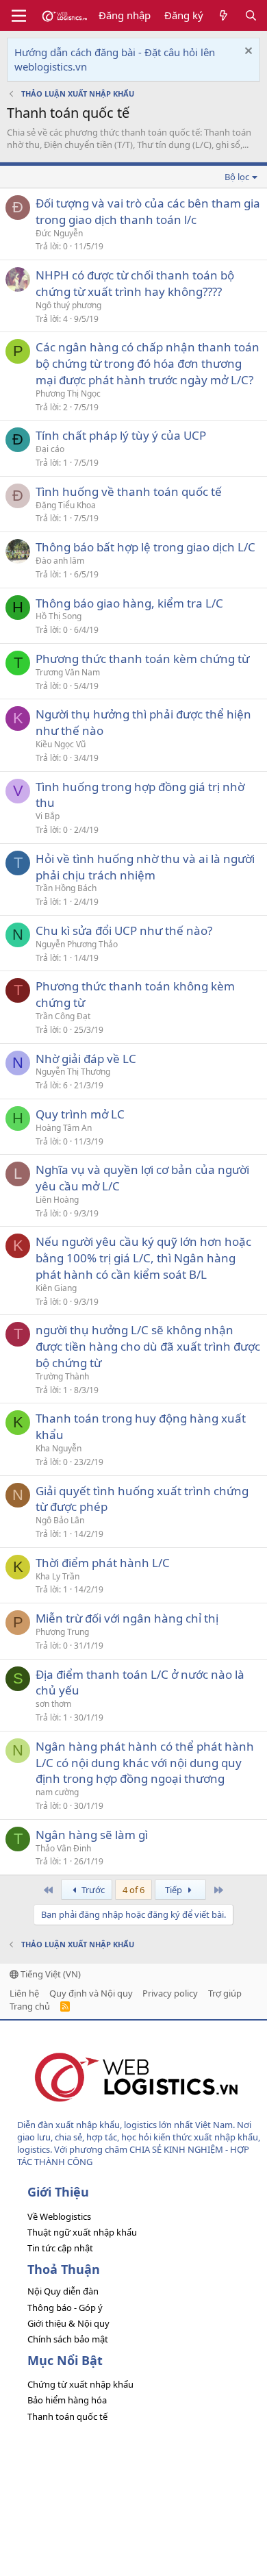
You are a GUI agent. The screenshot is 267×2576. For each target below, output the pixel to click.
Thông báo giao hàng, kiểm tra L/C (129, 603)
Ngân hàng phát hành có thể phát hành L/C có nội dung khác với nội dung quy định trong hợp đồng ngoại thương (145, 1763)
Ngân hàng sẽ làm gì (92, 1835)
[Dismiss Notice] (247, 52)
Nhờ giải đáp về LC (86, 1059)
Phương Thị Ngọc (68, 393)
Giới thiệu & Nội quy (68, 2323)
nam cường (57, 1792)
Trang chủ (30, 2006)
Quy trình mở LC (80, 1114)
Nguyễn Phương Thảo (77, 944)
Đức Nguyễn (59, 233)
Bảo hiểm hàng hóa (67, 2400)
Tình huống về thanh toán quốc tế (129, 491)
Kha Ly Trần (58, 1576)
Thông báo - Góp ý (65, 2308)
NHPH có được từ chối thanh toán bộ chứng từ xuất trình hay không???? (135, 283)
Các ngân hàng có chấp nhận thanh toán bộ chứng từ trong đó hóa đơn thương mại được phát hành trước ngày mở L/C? (148, 363)
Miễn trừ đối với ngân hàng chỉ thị (127, 1618)
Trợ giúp (225, 1993)
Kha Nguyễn (59, 1448)
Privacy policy (170, 1993)
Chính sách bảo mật (68, 2339)
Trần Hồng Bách (66, 888)
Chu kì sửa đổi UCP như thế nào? (124, 930)
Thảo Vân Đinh (63, 1848)
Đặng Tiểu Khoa (66, 505)
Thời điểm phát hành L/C (103, 1563)
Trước (92, 1890)
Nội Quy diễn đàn (63, 2291)
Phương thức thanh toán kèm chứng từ (142, 659)
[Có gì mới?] (224, 15)
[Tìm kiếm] (251, 15)
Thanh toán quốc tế (67, 2416)
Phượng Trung (62, 1632)
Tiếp (175, 1890)
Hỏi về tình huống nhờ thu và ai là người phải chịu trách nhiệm (145, 867)
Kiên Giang (56, 1288)
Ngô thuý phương (68, 305)
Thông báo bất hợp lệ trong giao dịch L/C (145, 547)
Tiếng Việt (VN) (50, 1974)
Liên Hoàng (57, 1200)
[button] (19, 16)
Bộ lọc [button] (237, 177)
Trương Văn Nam (68, 672)
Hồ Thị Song (59, 616)
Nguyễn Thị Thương (73, 1072)
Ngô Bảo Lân (60, 1520)
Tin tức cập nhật (60, 2248)
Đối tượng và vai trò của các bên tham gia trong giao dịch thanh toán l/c (148, 211)
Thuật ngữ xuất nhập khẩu (82, 2232)
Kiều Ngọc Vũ (61, 744)
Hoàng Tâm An (64, 1128)
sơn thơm (53, 1704)
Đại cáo (50, 449)
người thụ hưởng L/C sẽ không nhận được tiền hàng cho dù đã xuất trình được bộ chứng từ (148, 1346)
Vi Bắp (48, 816)
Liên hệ (24, 1993)
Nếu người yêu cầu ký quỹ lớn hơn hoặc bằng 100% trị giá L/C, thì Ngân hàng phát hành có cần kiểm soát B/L (143, 1258)
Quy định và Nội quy (91, 1993)
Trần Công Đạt (63, 1016)
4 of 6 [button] (133, 1890)
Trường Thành (62, 1376)
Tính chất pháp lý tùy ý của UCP (121, 435)
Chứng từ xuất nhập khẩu (80, 2384)
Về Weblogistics (59, 2216)
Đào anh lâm (60, 561)
